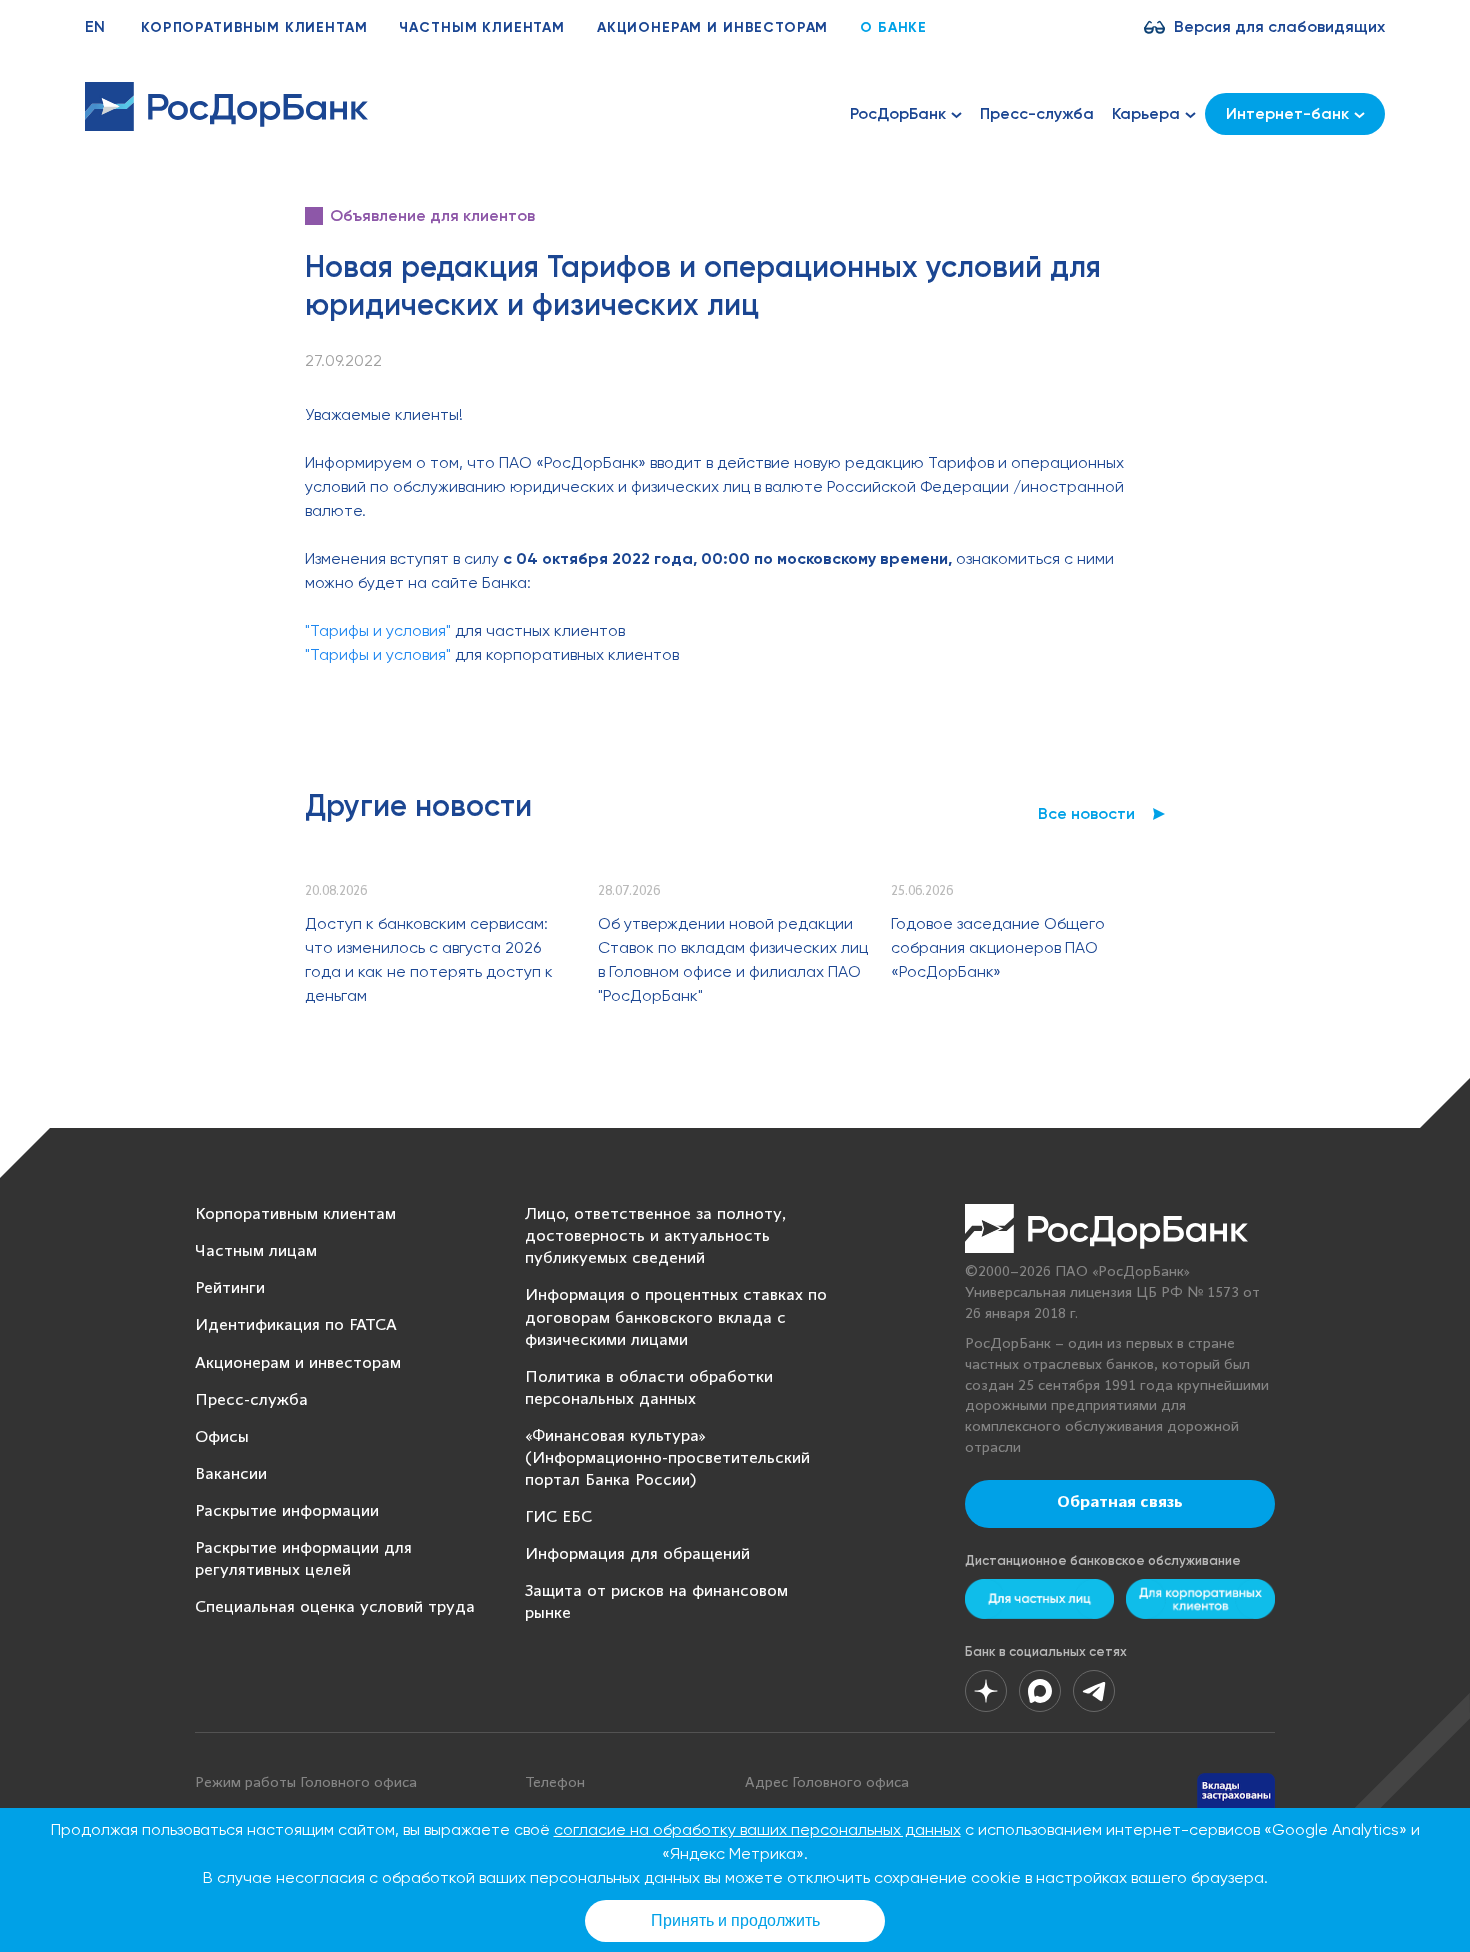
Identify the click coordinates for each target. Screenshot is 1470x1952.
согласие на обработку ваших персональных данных (757, 1829)
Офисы (222, 1437)
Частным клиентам (481, 27)
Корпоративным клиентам (254, 27)
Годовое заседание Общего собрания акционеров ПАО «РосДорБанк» (998, 947)
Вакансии (231, 1474)
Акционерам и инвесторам (712, 27)
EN (95, 26)
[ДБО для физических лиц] (1039, 1599)
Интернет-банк (1287, 113)
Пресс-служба (1037, 113)
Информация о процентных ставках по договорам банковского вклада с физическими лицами (676, 1317)
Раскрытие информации (287, 1511)
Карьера (1146, 113)
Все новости (1086, 813)
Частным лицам (256, 1251)
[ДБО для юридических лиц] (1200, 1599)
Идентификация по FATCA (296, 1325)
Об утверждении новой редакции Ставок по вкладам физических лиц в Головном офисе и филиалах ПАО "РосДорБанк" (733, 959)
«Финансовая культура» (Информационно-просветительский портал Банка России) (667, 1458)
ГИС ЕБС (558, 1517)
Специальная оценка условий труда (335, 1607)
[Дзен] (986, 1691)
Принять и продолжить (735, 1920)
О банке (893, 27)
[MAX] (1040, 1691)
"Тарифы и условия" (378, 630)
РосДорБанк (898, 113)
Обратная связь (1120, 1503)
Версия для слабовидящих (1279, 26)
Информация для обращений (637, 1554)
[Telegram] (1094, 1691)
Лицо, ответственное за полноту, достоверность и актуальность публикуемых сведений (655, 1236)
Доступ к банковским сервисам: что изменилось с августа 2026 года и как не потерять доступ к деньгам (429, 959)
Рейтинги (230, 1288)
